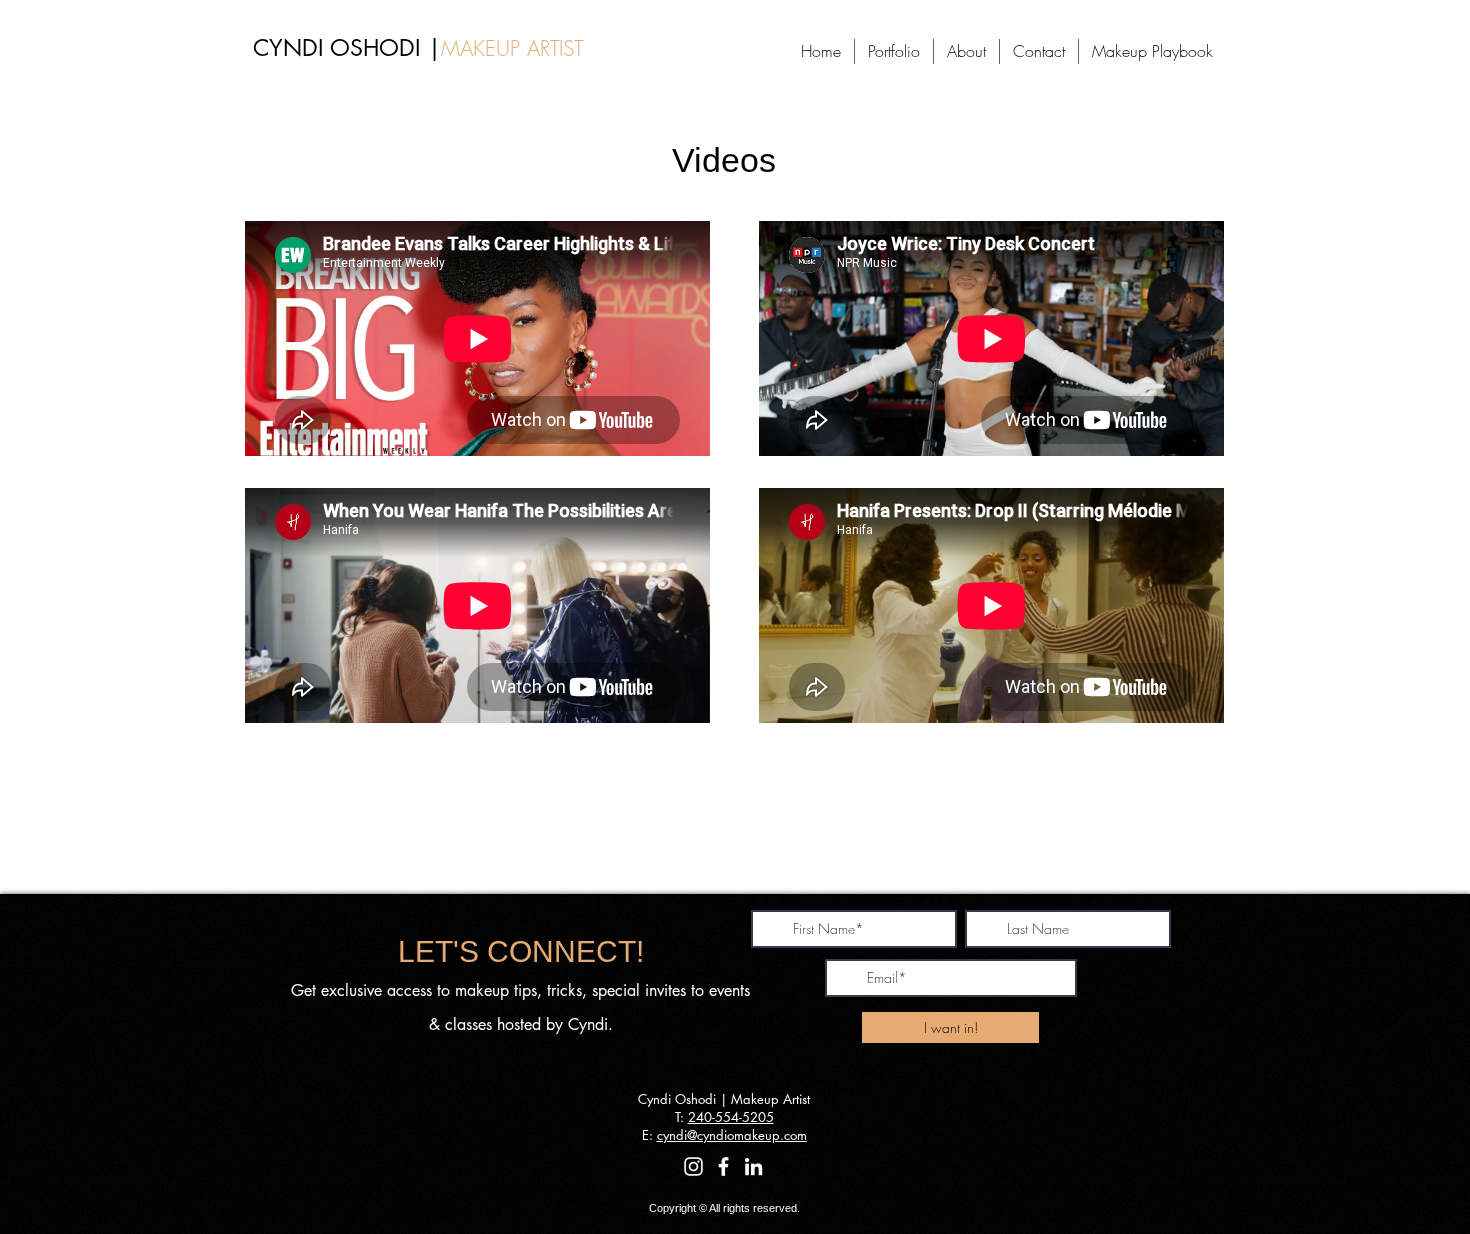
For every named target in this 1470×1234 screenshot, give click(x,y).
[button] (894, 51)
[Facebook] (723, 1166)
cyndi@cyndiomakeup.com (732, 1135)
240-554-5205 (731, 1117)
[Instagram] (693, 1166)
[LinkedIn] (753, 1166)
